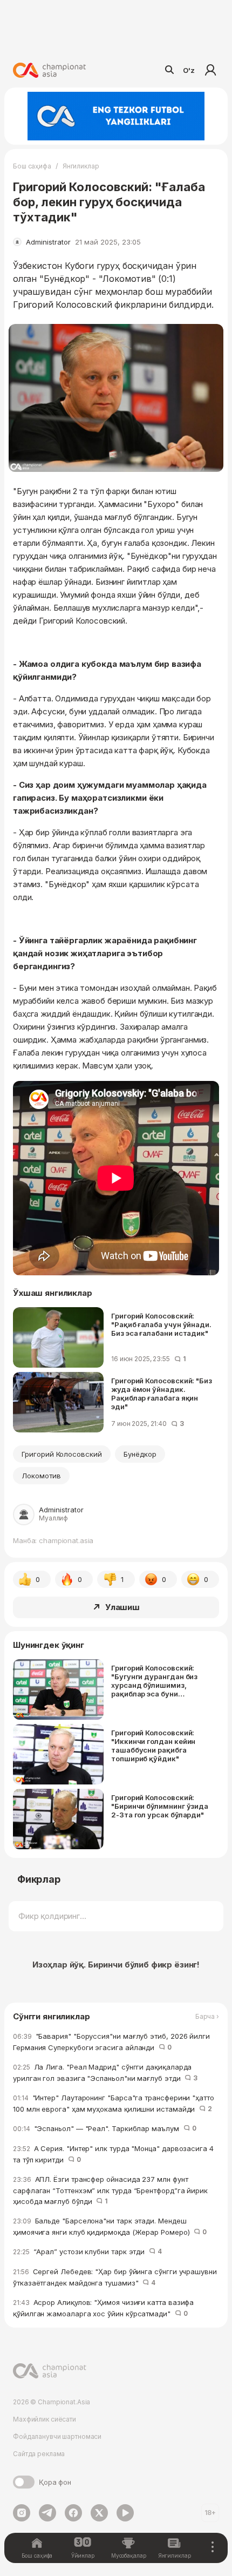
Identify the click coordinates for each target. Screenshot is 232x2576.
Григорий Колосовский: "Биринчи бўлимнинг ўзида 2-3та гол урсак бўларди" (160, 1806)
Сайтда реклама (39, 2454)
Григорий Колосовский (62, 1454)
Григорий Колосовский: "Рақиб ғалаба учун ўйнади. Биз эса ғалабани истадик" (161, 1324)
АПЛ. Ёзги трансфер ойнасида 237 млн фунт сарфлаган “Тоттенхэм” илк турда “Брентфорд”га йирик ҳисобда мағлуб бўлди (110, 2190)
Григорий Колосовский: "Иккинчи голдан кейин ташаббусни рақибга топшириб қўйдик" (153, 1746)
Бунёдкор (140, 1454)
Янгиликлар (81, 166)
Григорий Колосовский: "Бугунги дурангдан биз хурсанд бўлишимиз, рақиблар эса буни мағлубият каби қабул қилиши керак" (154, 1681)
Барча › (207, 2017)
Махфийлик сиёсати (45, 2419)
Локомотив (41, 1476)
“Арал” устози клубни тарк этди (87, 2252)
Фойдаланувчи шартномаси (57, 2436)
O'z (189, 70)
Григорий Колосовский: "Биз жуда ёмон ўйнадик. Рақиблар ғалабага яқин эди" (162, 1394)
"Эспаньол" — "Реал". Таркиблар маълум (104, 2128)
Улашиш (122, 1607)
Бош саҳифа (32, 166)
